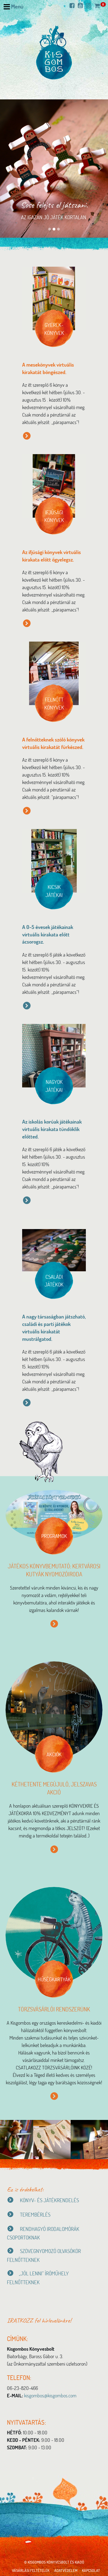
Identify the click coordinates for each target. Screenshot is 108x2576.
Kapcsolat (91, 2570)
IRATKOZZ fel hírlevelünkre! (39, 2320)
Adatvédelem (66, 2570)
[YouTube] (82, 6)
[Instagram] (90, 6)
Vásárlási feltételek (31, 2570)
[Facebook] (73, 6)
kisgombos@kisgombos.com (50, 2395)
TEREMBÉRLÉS (35, 2214)
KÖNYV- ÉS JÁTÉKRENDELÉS (49, 2200)
